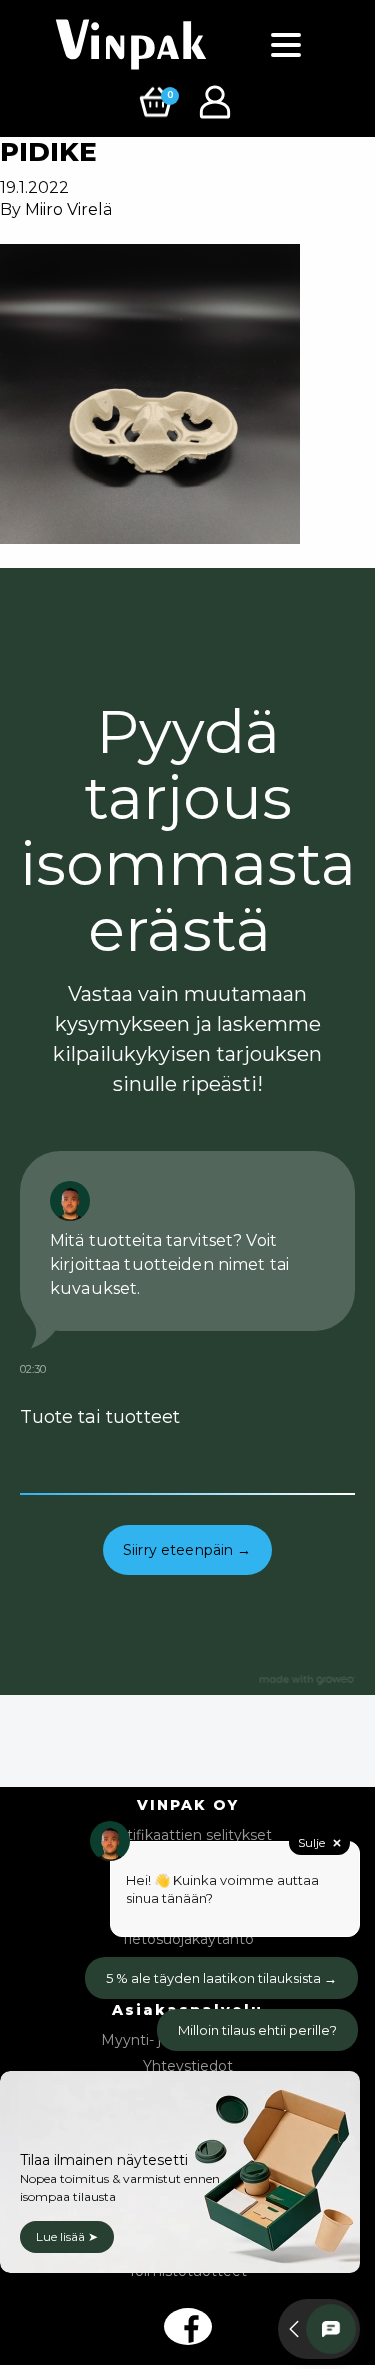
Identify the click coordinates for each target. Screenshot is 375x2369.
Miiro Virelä (68, 209)
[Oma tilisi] (217, 100)
